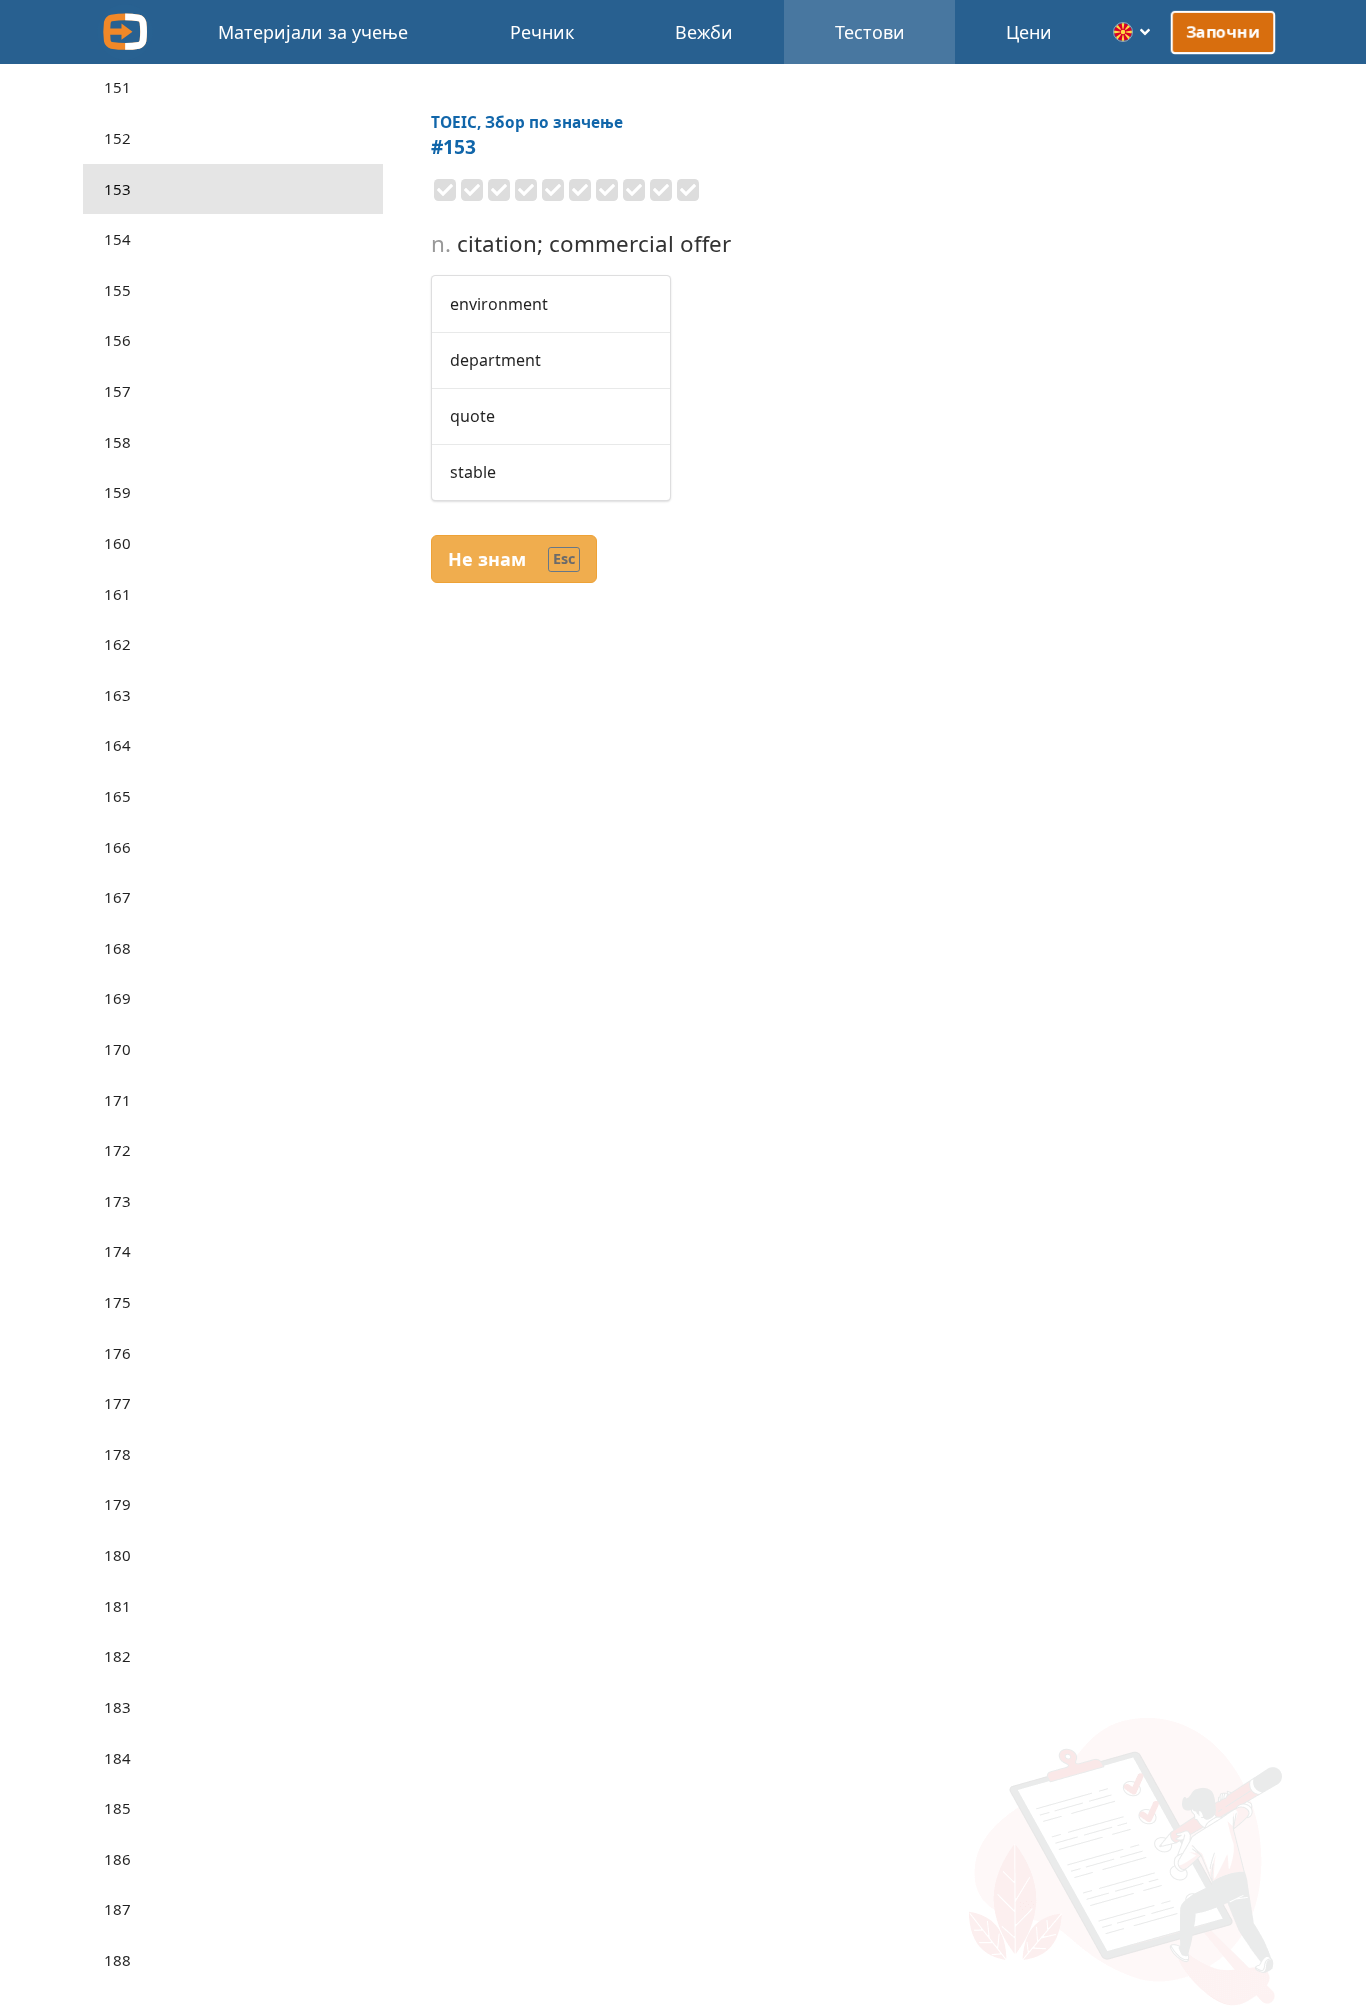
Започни (1223, 32)
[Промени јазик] (1132, 32)
